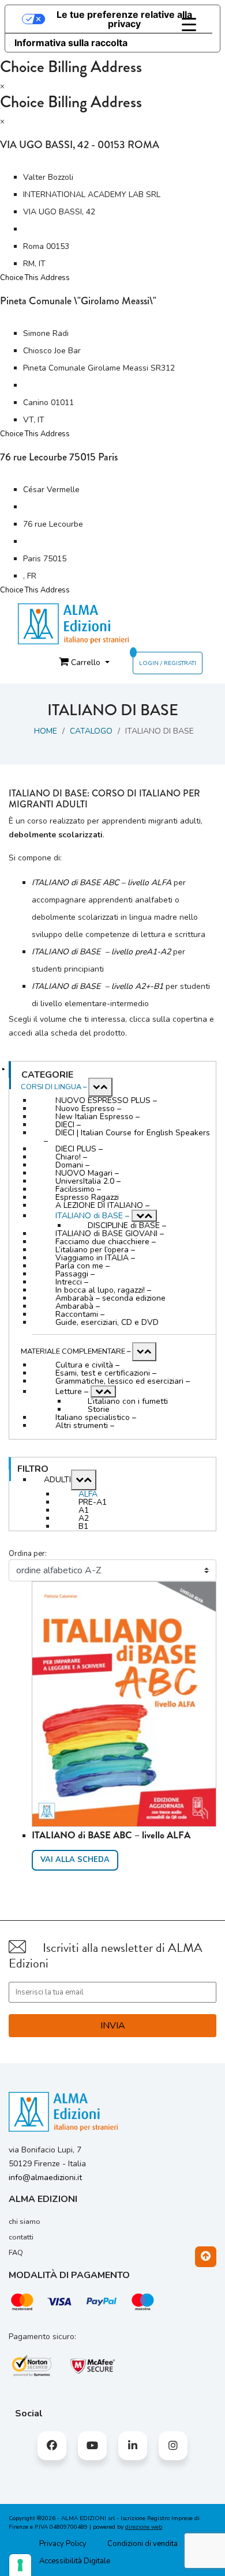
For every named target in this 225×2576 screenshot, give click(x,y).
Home (46, 731)
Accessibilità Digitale (75, 2561)
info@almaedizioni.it (45, 2177)
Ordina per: (28, 1554)
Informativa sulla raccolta (71, 43)
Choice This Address (35, 278)
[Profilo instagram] (173, 2446)
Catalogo (91, 731)
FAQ (16, 2253)
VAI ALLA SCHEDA (75, 1860)
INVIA (113, 2026)
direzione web (144, 2527)
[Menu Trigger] (189, 25)
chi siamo (25, 2222)
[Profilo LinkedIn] (133, 2446)
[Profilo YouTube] (92, 2446)
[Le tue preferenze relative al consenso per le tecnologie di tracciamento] (20, 2565)
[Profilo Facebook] (52, 2446)
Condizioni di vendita (142, 2544)
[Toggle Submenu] (100, 1087)
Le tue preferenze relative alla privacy (124, 19)
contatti (21, 2237)
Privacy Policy (63, 2544)
